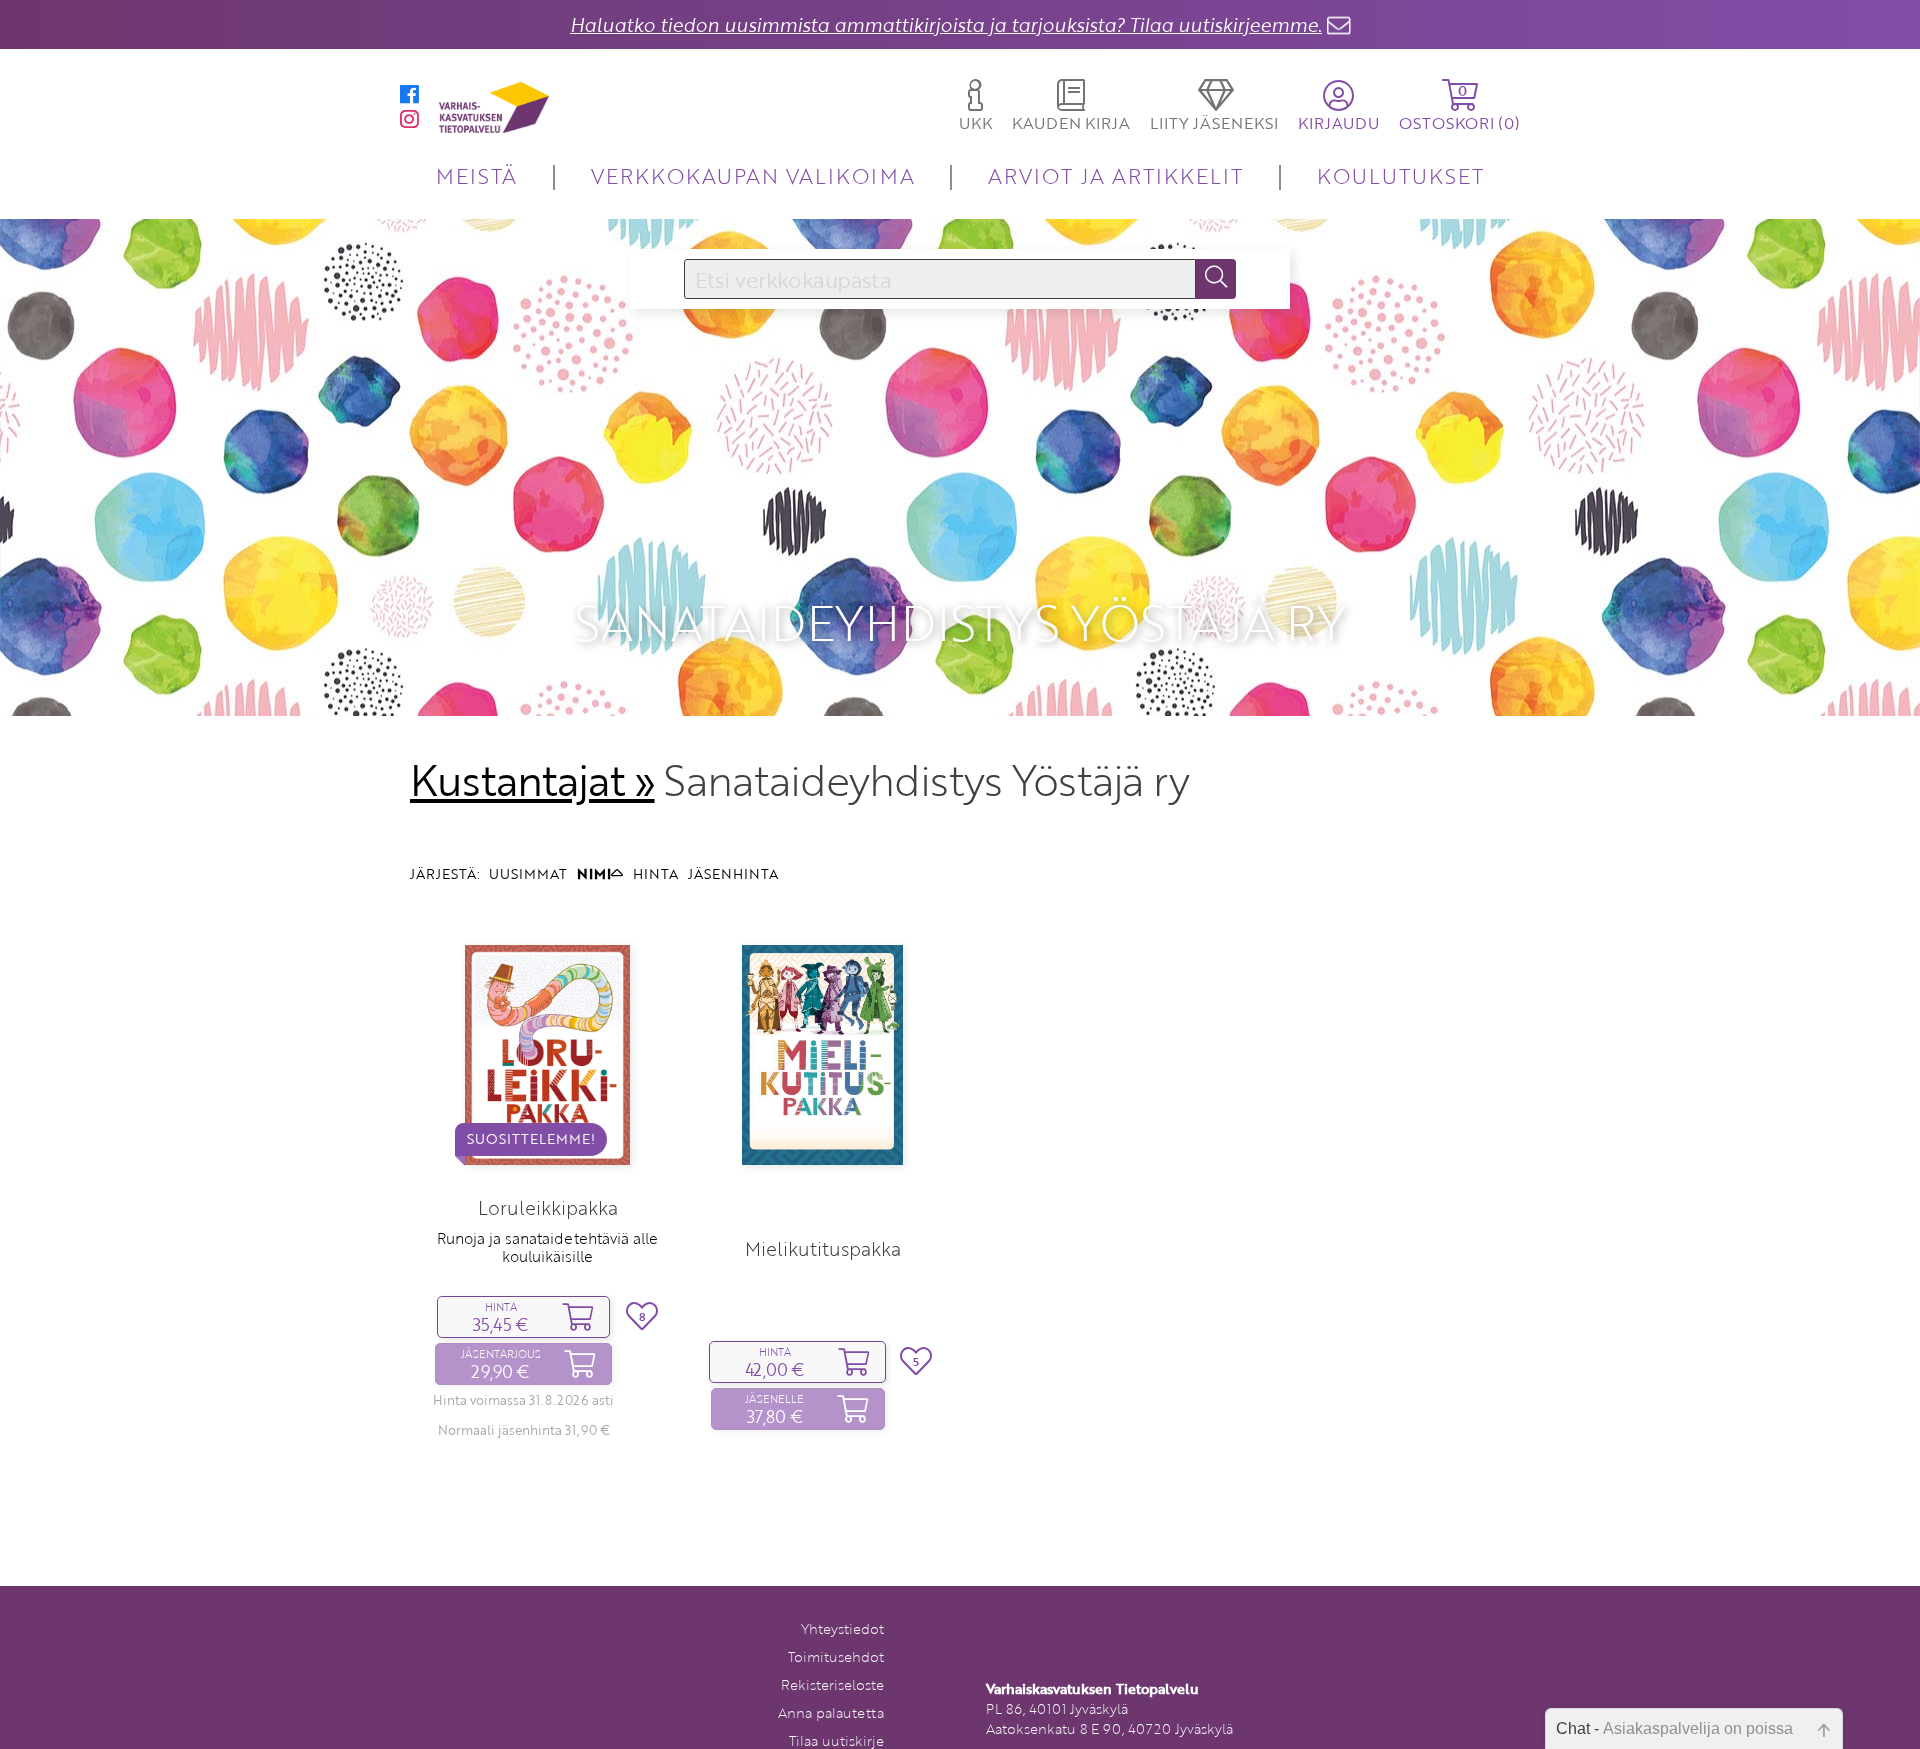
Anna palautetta (831, 1712)
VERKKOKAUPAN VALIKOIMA (753, 175)
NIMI (594, 873)
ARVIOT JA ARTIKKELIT (1115, 175)
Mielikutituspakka (823, 1248)
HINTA (655, 873)
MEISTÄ (476, 175)
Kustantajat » (532, 780)
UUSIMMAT (528, 873)
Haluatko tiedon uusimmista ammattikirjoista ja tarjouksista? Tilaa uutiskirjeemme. (946, 24)
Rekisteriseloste (832, 1684)
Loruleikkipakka (548, 1207)
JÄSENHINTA (733, 873)
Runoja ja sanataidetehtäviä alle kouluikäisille (547, 1247)
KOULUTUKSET (1400, 175)
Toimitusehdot (836, 1656)
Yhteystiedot (842, 1628)
